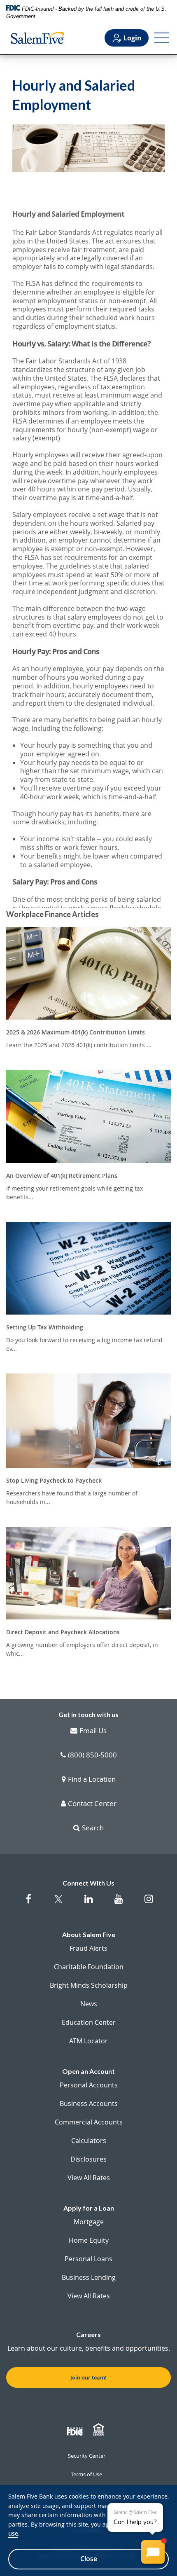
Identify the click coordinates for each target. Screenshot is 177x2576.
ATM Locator (88, 2041)
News (89, 2004)
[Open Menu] (162, 38)
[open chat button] (153, 2552)
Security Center (87, 2456)
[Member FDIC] (76, 2430)
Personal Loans (88, 2259)
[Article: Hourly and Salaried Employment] (88, 558)
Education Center (89, 2022)
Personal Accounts (89, 2085)
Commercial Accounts (89, 2122)
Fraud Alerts (88, 1948)
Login (133, 38)
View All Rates (89, 2178)
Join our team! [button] (88, 2377)
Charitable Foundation (89, 1967)
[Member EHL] (100, 2430)
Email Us (93, 1731)
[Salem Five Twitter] (59, 1904)
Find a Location (92, 1780)
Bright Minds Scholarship (89, 1985)
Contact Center (92, 1804)
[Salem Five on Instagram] (149, 1903)
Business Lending (89, 2277)
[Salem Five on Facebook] (29, 1903)
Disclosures (88, 2159)
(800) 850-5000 (92, 1755)
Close (89, 2559)
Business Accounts (89, 2103)
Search (93, 1828)
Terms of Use (86, 2474)
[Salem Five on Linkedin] (89, 1903)
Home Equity (89, 2240)
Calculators (89, 2141)
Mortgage (89, 2222)
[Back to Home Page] (37, 38)
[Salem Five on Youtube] (119, 1903)
